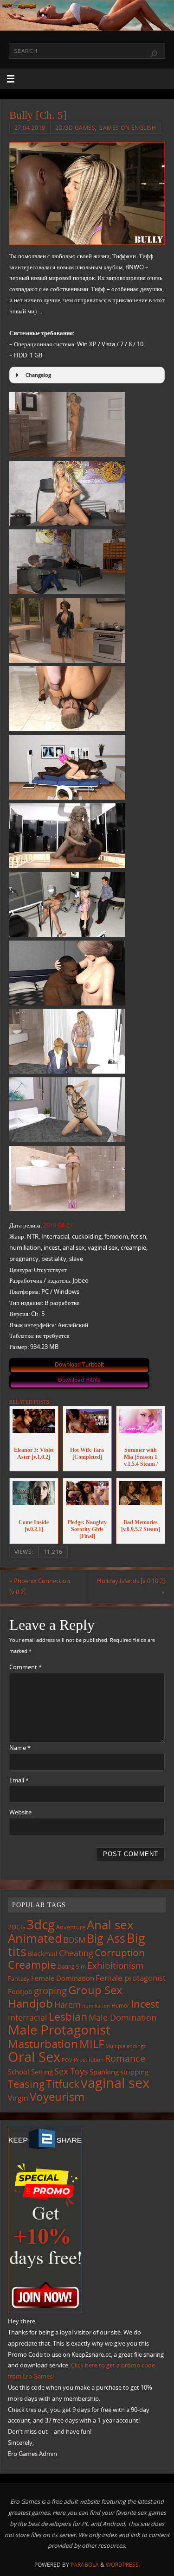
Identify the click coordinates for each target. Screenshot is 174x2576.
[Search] (154, 54)
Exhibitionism (116, 1965)
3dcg (41, 1924)
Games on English (127, 128)
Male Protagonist (59, 2029)
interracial (28, 2017)
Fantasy (19, 1978)
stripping (134, 2072)
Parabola (85, 2565)
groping (50, 1991)
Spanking (104, 2072)
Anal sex (110, 1925)
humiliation (96, 2006)
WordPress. (123, 2565)
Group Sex (95, 1990)
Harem (68, 2004)
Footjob (20, 1991)
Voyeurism (57, 2097)
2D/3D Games (75, 128)
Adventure (71, 1927)
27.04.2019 (30, 128)
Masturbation (43, 2044)
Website (20, 1812)
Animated (35, 1938)
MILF (92, 2044)
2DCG (16, 1927)
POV (67, 2060)
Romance (125, 2058)
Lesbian (68, 2016)
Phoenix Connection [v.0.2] (40, 1587)
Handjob (30, 2003)
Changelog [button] (38, 375)
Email (19, 1780)
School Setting (30, 2072)
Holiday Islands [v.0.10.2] (131, 1587)
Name (20, 1748)
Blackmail (43, 1954)
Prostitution (89, 2060)
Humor (120, 2005)
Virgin (18, 2098)
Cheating (76, 1953)
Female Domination (63, 1978)
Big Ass (106, 1938)
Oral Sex (34, 2057)
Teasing (26, 2084)
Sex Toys (71, 2071)
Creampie (32, 1965)
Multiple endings (126, 2046)
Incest (145, 2004)
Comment (26, 1667)
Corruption (120, 1952)
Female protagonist (131, 1978)
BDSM (74, 1940)
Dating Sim (72, 1967)
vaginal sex (115, 2083)
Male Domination (122, 2017)
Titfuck (63, 2084)
